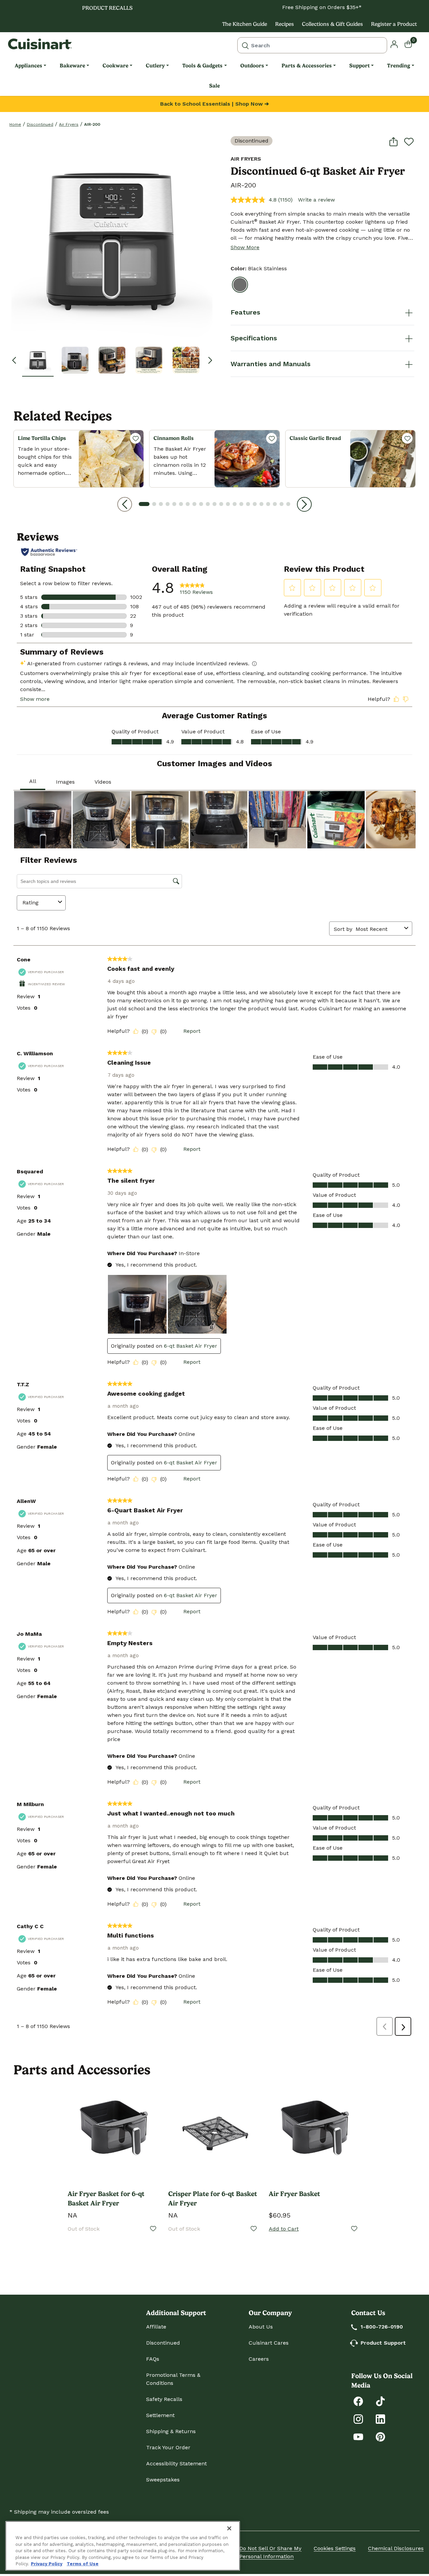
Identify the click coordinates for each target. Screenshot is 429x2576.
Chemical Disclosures (396, 2548)
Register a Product (394, 24)
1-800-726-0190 (382, 2327)
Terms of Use (83, 2564)
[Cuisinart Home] (40, 44)
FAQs (153, 2359)
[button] (38, 360)
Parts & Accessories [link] (307, 66)
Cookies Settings (335, 2548)
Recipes (285, 24)
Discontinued (40, 124)
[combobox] (312, 45)
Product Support (383, 2343)
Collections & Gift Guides (332, 24)
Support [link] (359, 66)
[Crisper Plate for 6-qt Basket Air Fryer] (214, 2131)
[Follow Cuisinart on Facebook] (358, 2401)
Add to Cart (284, 2229)
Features (245, 312)
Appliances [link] (28, 66)
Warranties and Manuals (270, 364)
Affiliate (156, 2327)
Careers (259, 2359)
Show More (245, 247)
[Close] (229, 2528)
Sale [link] (214, 86)
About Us (261, 2327)
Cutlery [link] (155, 66)
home (15, 124)
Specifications (254, 338)
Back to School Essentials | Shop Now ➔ (214, 104)
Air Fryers (69, 124)
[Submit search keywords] (245, 45)
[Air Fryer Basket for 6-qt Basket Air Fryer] (114, 2131)
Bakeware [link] (72, 66)
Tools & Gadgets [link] (202, 66)
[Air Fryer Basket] (315, 2131)
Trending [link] (399, 66)
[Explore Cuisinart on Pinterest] (380, 2436)
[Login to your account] (394, 44)
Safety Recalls (164, 2399)
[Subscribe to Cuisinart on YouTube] (358, 2436)
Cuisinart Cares (269, 2343)
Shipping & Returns (171, 2431)
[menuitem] (30, 66)
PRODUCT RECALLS (107, 8)
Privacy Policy (47, 2564)
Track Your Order (168, 2447)
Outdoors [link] (252, 66)
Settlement (160, 2415)
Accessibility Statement (176, 2463)
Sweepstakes (163, 2480)
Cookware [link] (115, 66)
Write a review (316, 200)
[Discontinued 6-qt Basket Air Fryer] (112, 237)
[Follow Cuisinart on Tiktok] (380, 2401)
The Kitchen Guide (245, 24)
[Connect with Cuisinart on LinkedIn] (380, 2419)
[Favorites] (135, 438)
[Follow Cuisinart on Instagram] (358, 2419)
